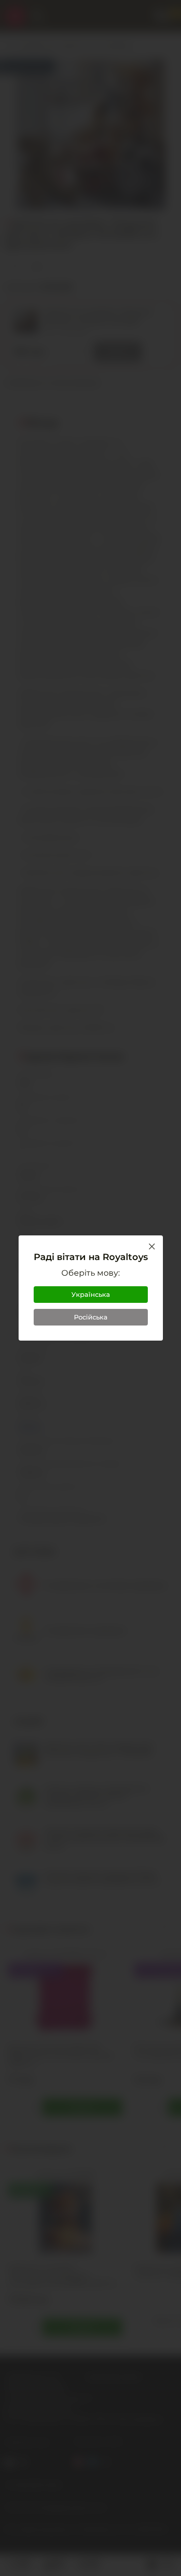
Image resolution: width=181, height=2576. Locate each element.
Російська (91, 1317)
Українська (91, 1294)
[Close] (152, 1246)
